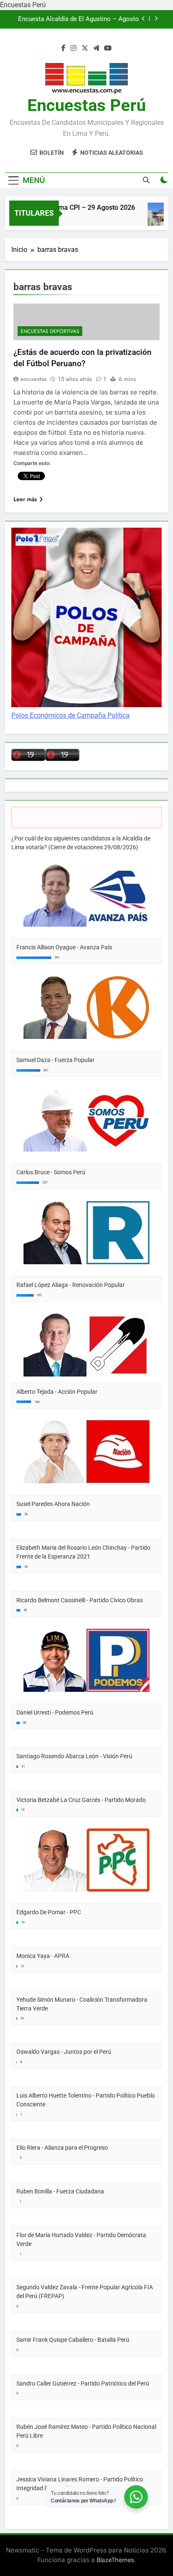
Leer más (25, 499)
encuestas (34, 379)
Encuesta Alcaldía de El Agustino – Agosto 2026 (79, 19)
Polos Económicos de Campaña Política (71, 715)
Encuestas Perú (86, 105)
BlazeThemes (115, 2560)
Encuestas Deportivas (50, 331)
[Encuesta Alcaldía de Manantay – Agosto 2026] (156, 218)
